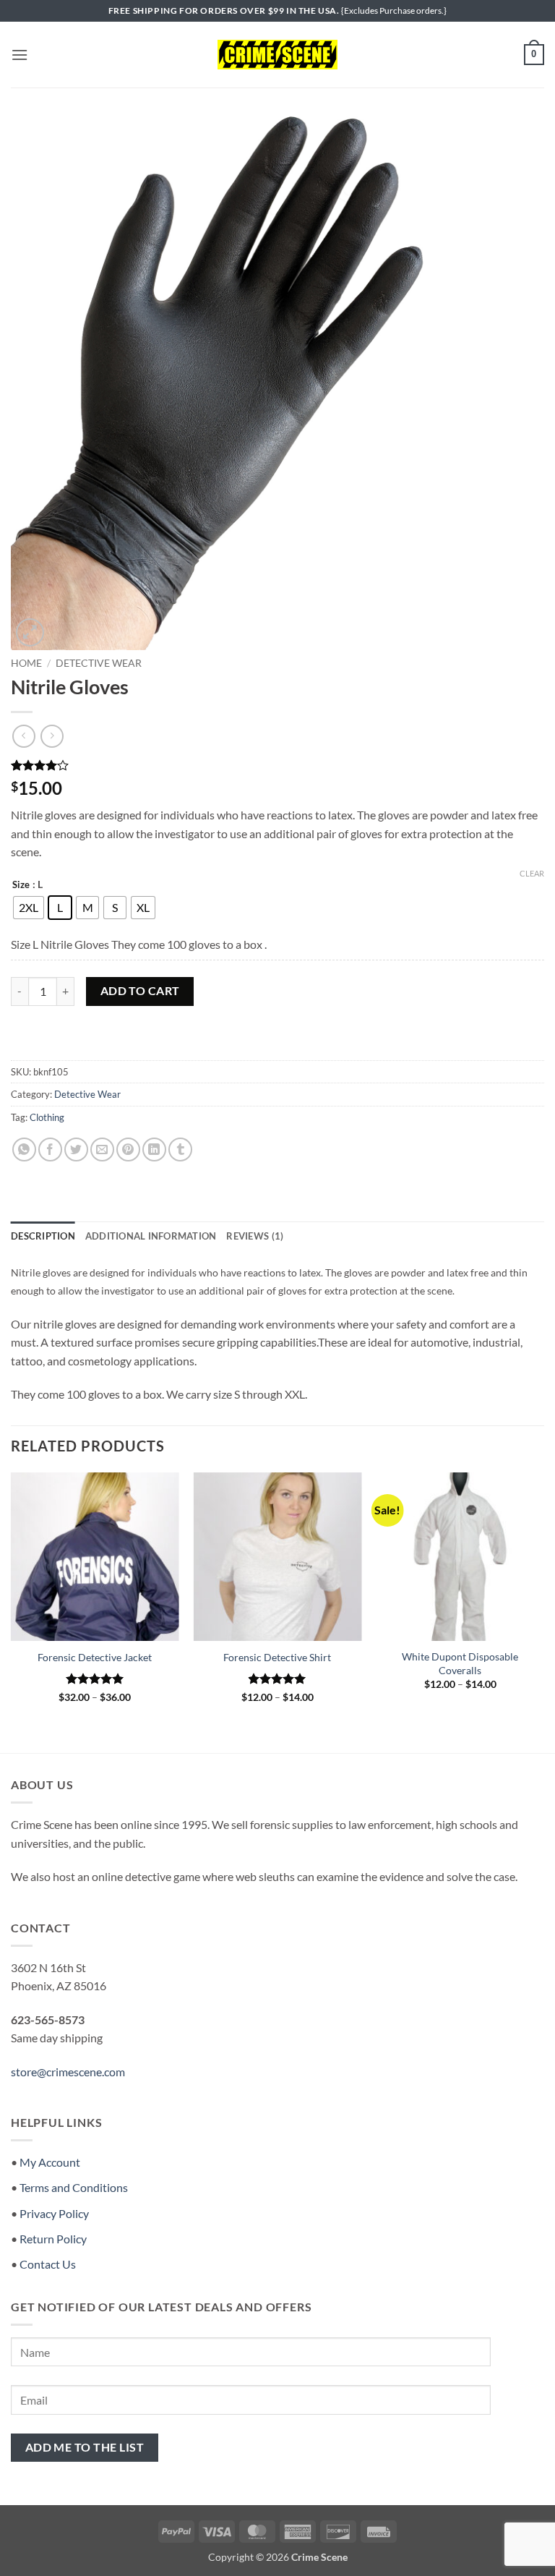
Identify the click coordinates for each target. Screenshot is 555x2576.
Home (26, 663)
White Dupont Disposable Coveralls (460, 1663)
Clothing (47, 1117)
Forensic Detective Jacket (95, 1657)
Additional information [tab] (151, 1236)
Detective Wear (99, 663)
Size (21, 885)
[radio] (29, 908)
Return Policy (53, 2239)
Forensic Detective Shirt (277, 1657)
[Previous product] (52, 736)
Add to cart (140, 991)
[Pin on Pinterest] (128, 1150)
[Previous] (12, 1600)
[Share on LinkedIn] (154, 1150)
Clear (532, 873)
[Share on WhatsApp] (24, 1150)
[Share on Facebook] (50, 1150)
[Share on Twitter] (76, 1150)
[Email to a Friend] (102, 1150)
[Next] (543, 1600)
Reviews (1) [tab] (255, 1236)
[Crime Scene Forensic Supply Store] (277, 55)
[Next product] (23, 736)
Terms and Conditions (74, 2187)
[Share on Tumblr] (180, 1150)
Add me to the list (85, 2447)
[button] (20, 55)
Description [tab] (43, 1236)
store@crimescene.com (68, 2072)
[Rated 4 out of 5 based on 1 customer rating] (277, 765)
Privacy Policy (54, 2213)
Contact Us (48, 2264)
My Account (50, 2162)
